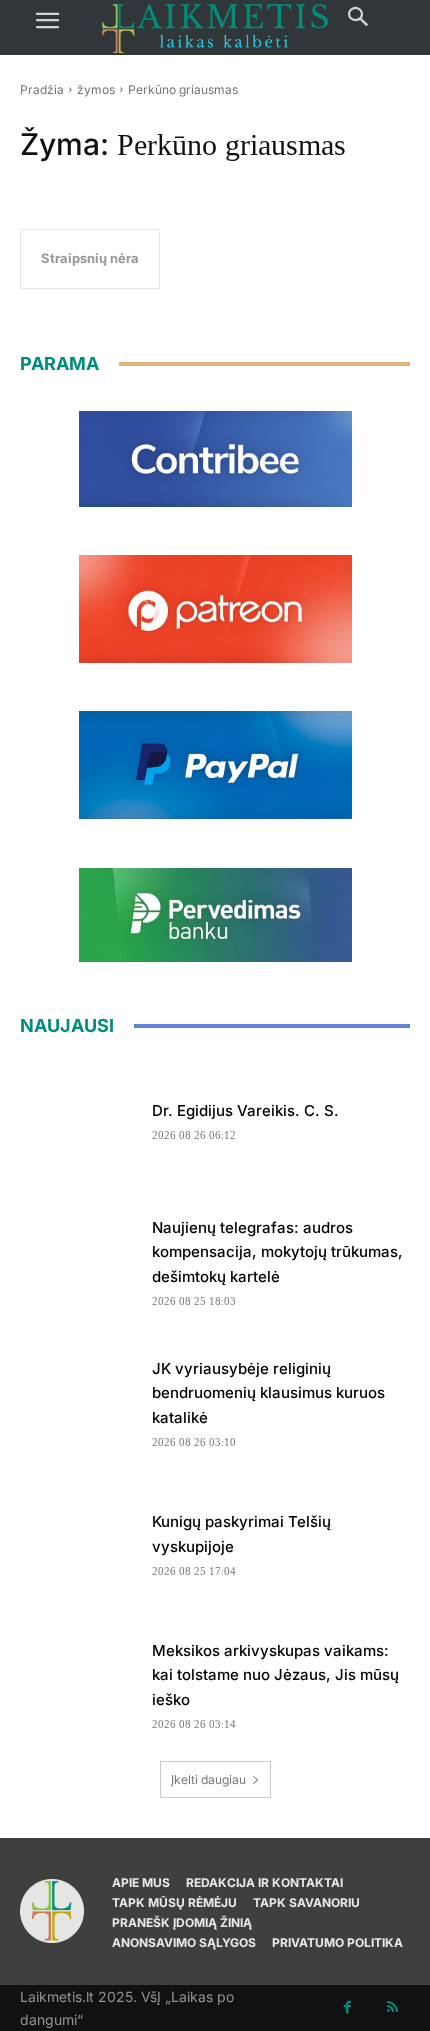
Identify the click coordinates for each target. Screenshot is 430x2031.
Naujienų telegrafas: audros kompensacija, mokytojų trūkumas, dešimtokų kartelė (277, 1252)
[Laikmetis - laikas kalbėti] (215, 27)
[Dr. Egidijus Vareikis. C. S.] (78, 1116)
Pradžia (42, 89)
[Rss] (392, 2007)
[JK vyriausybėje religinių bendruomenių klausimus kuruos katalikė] (78, 1398)
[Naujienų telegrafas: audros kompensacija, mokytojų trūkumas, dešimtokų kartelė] (78, 1257)
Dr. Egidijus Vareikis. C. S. (245, 1110)
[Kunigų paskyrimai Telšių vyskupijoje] (78, 1539)
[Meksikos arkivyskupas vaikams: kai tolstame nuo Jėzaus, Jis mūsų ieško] (78, 1680)
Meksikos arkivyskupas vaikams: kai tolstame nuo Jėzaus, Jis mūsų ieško (275, 1675)
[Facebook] (347, 2007)
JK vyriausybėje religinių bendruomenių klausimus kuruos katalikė (268, 1393)
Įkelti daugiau (208, 1779)
